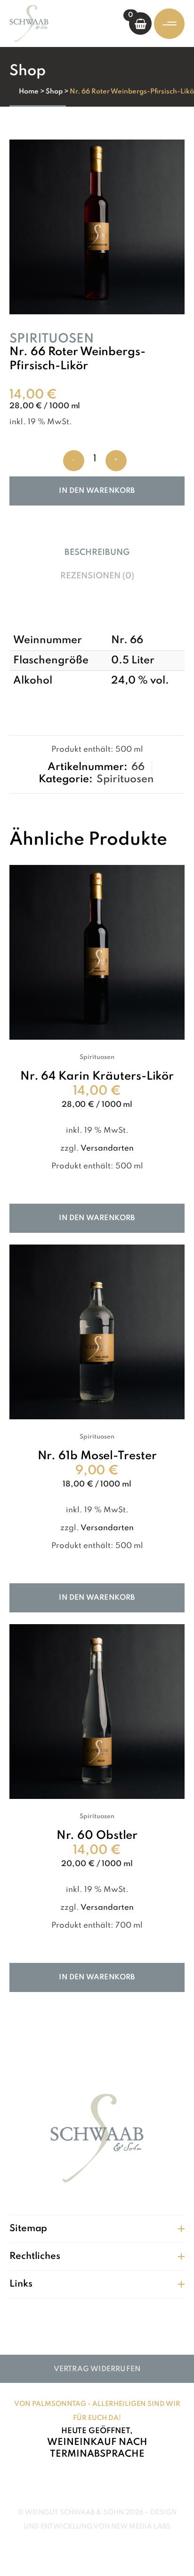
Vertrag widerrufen (97, 2369)
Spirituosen (52, 339)
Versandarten (107, 1148)
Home (29, 92)
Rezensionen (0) (97, 576)
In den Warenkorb (97, 491)
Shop (54, 92)
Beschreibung (97, 553)
